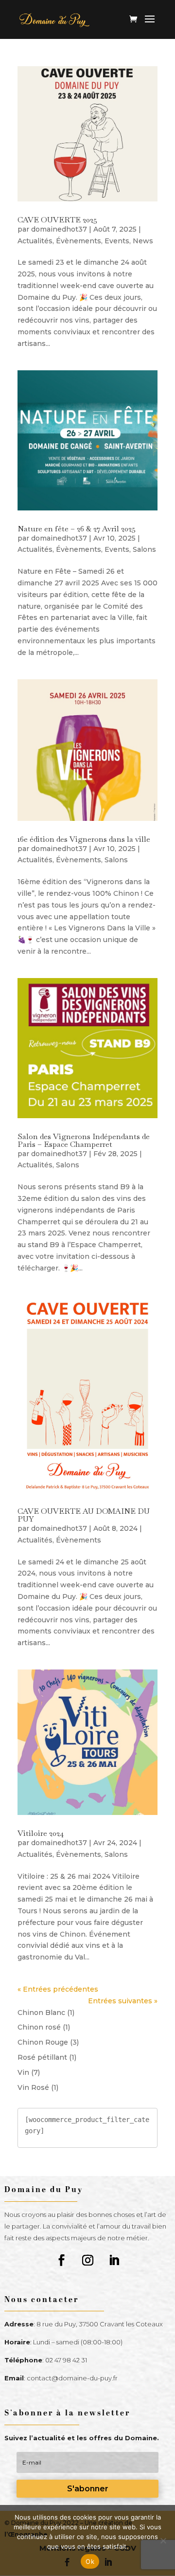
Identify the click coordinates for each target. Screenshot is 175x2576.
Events (117, 241)
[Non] (163, 2540)
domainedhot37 (59, 229)
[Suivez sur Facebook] (61, 2260)
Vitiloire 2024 (41, 1833)
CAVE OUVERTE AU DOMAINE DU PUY (84, 1515)
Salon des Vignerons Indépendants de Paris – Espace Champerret (84, 1140)
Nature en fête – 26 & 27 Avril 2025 (77, 529)
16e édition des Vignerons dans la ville (84, 839)
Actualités (35, 241)
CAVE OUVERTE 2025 (57, 220)
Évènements (79, 241)
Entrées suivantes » (123, 2001)
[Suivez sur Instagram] (87, 2260)
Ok (90, 2561)
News (143, 241)
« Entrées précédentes (58, 1989)
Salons (144, 549)
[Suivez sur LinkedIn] (114, 2260)
